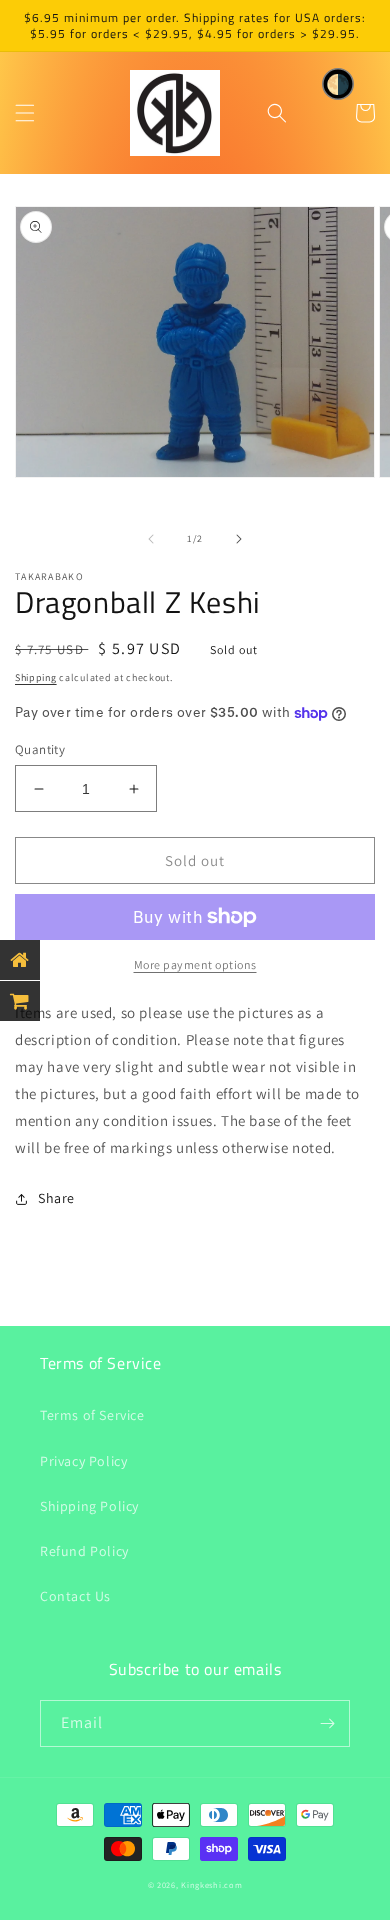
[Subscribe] (327, 1723)
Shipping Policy (89, 1506)
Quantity (40, 749)
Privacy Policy (83, 1461)
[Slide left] (151, 539)
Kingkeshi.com (211, 1884)
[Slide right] (239, 539)
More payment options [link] (195, 964)
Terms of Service (92, 1415)
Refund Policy (84, 1551)
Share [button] (56, 1198)
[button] (25, 113)
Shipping (36, 677)
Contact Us (75, 1596)
